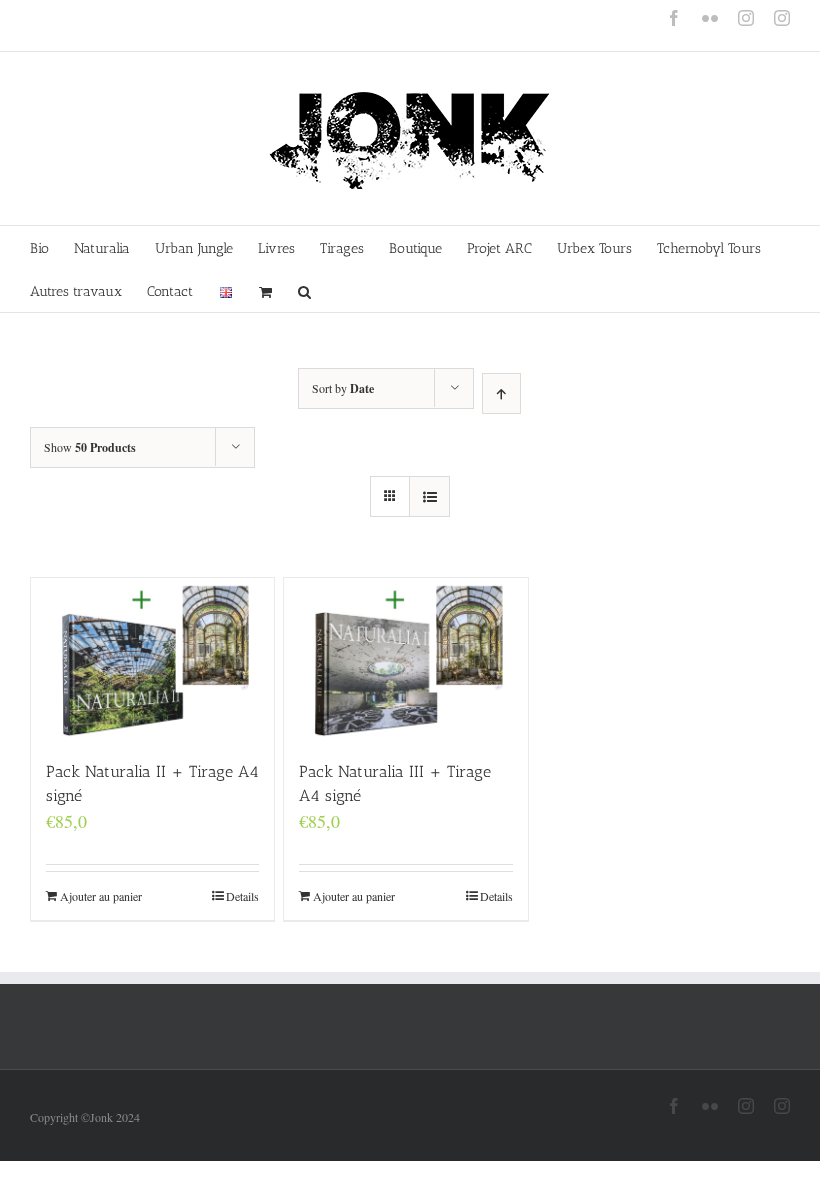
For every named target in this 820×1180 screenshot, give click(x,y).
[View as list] (429, 496)
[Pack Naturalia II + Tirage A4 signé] (152, 659)
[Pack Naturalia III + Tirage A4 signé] (405, 659)
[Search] (305, 290)
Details (242, 896)
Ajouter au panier (101, 896)
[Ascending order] (501, 393)
